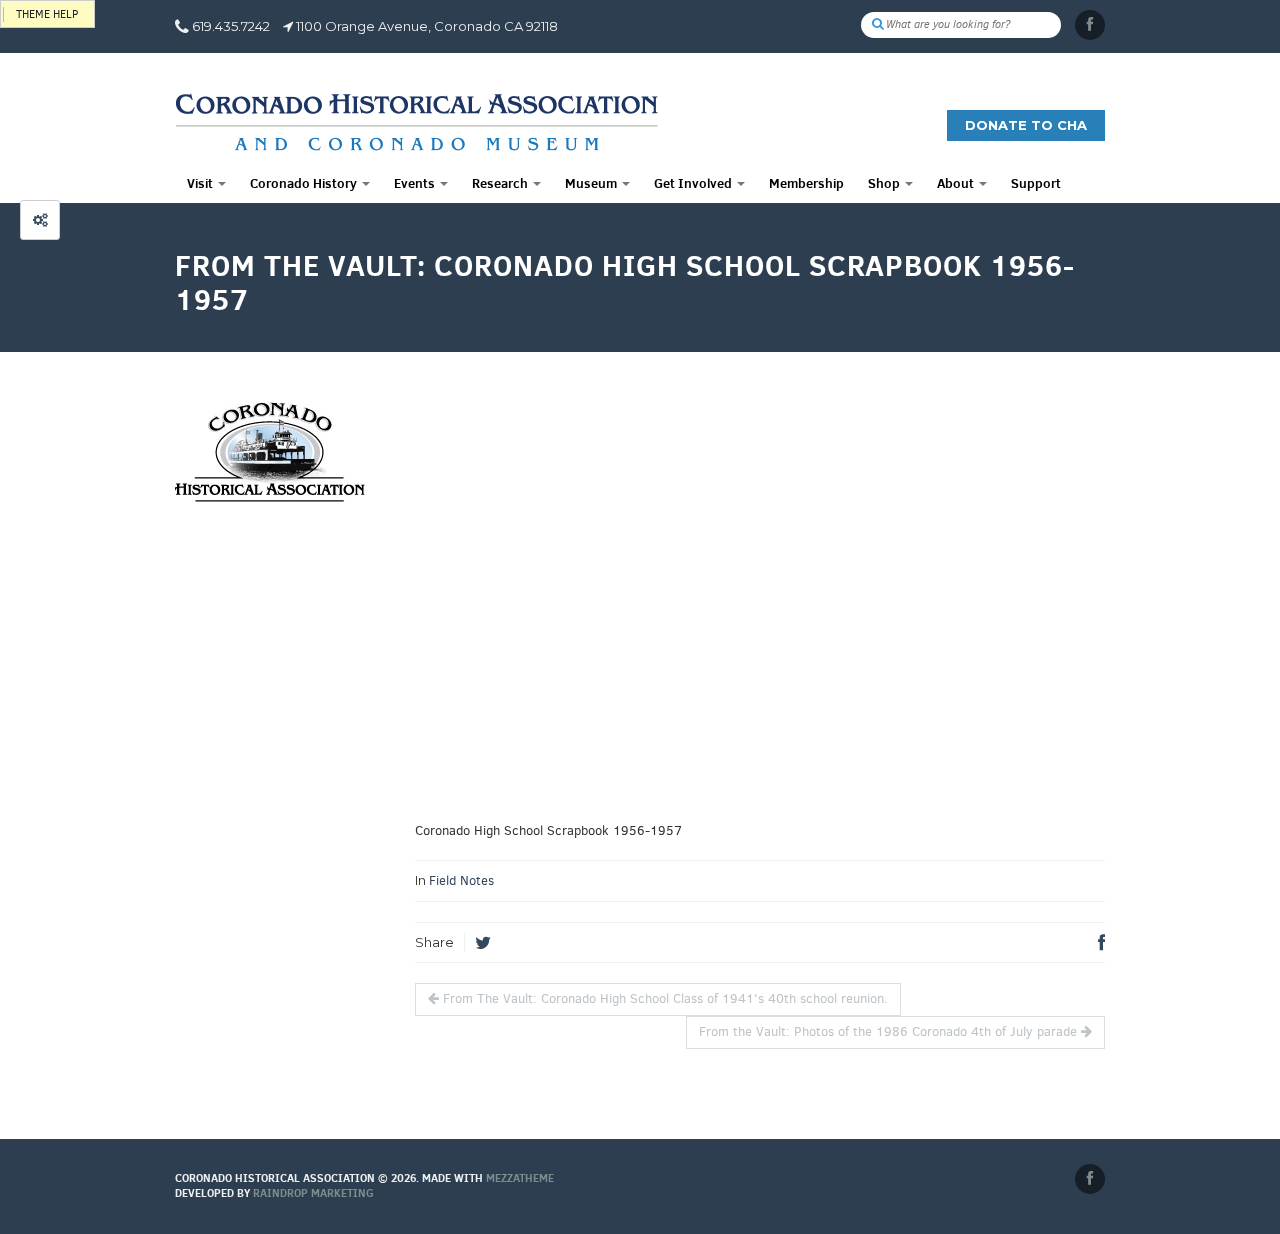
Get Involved (694, 183)
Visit (201, 183)
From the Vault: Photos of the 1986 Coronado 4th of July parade (890, 1031)
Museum (592, 183)
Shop (885, 183)
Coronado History (305, 183)
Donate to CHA (1026, 125)
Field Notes (461, 880)
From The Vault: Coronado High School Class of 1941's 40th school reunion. (663, 998)
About (957, 183)
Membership (806, 183)
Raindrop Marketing (313, 1193)
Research (501, 183)
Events (416, 183)
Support (1036, 183)
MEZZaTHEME (520, 1178)
